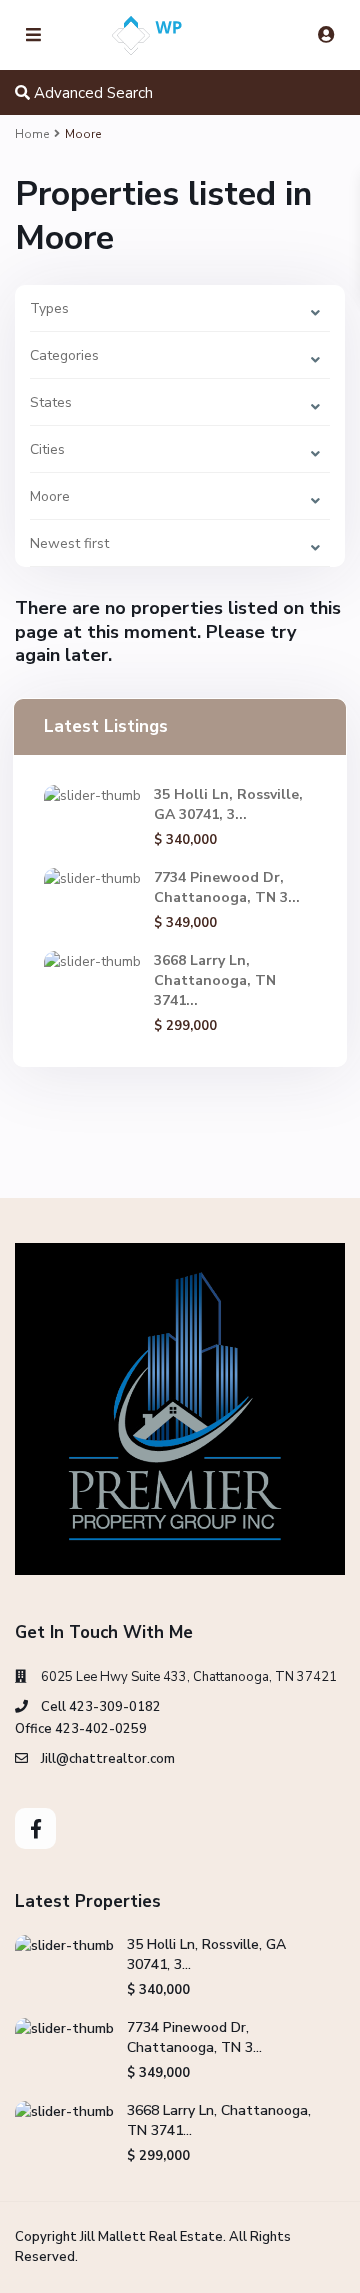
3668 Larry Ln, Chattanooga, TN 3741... (215, 980)
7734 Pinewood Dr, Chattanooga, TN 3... (227, 887)
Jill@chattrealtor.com (108, 1759)
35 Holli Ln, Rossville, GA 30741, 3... (228, 804)
